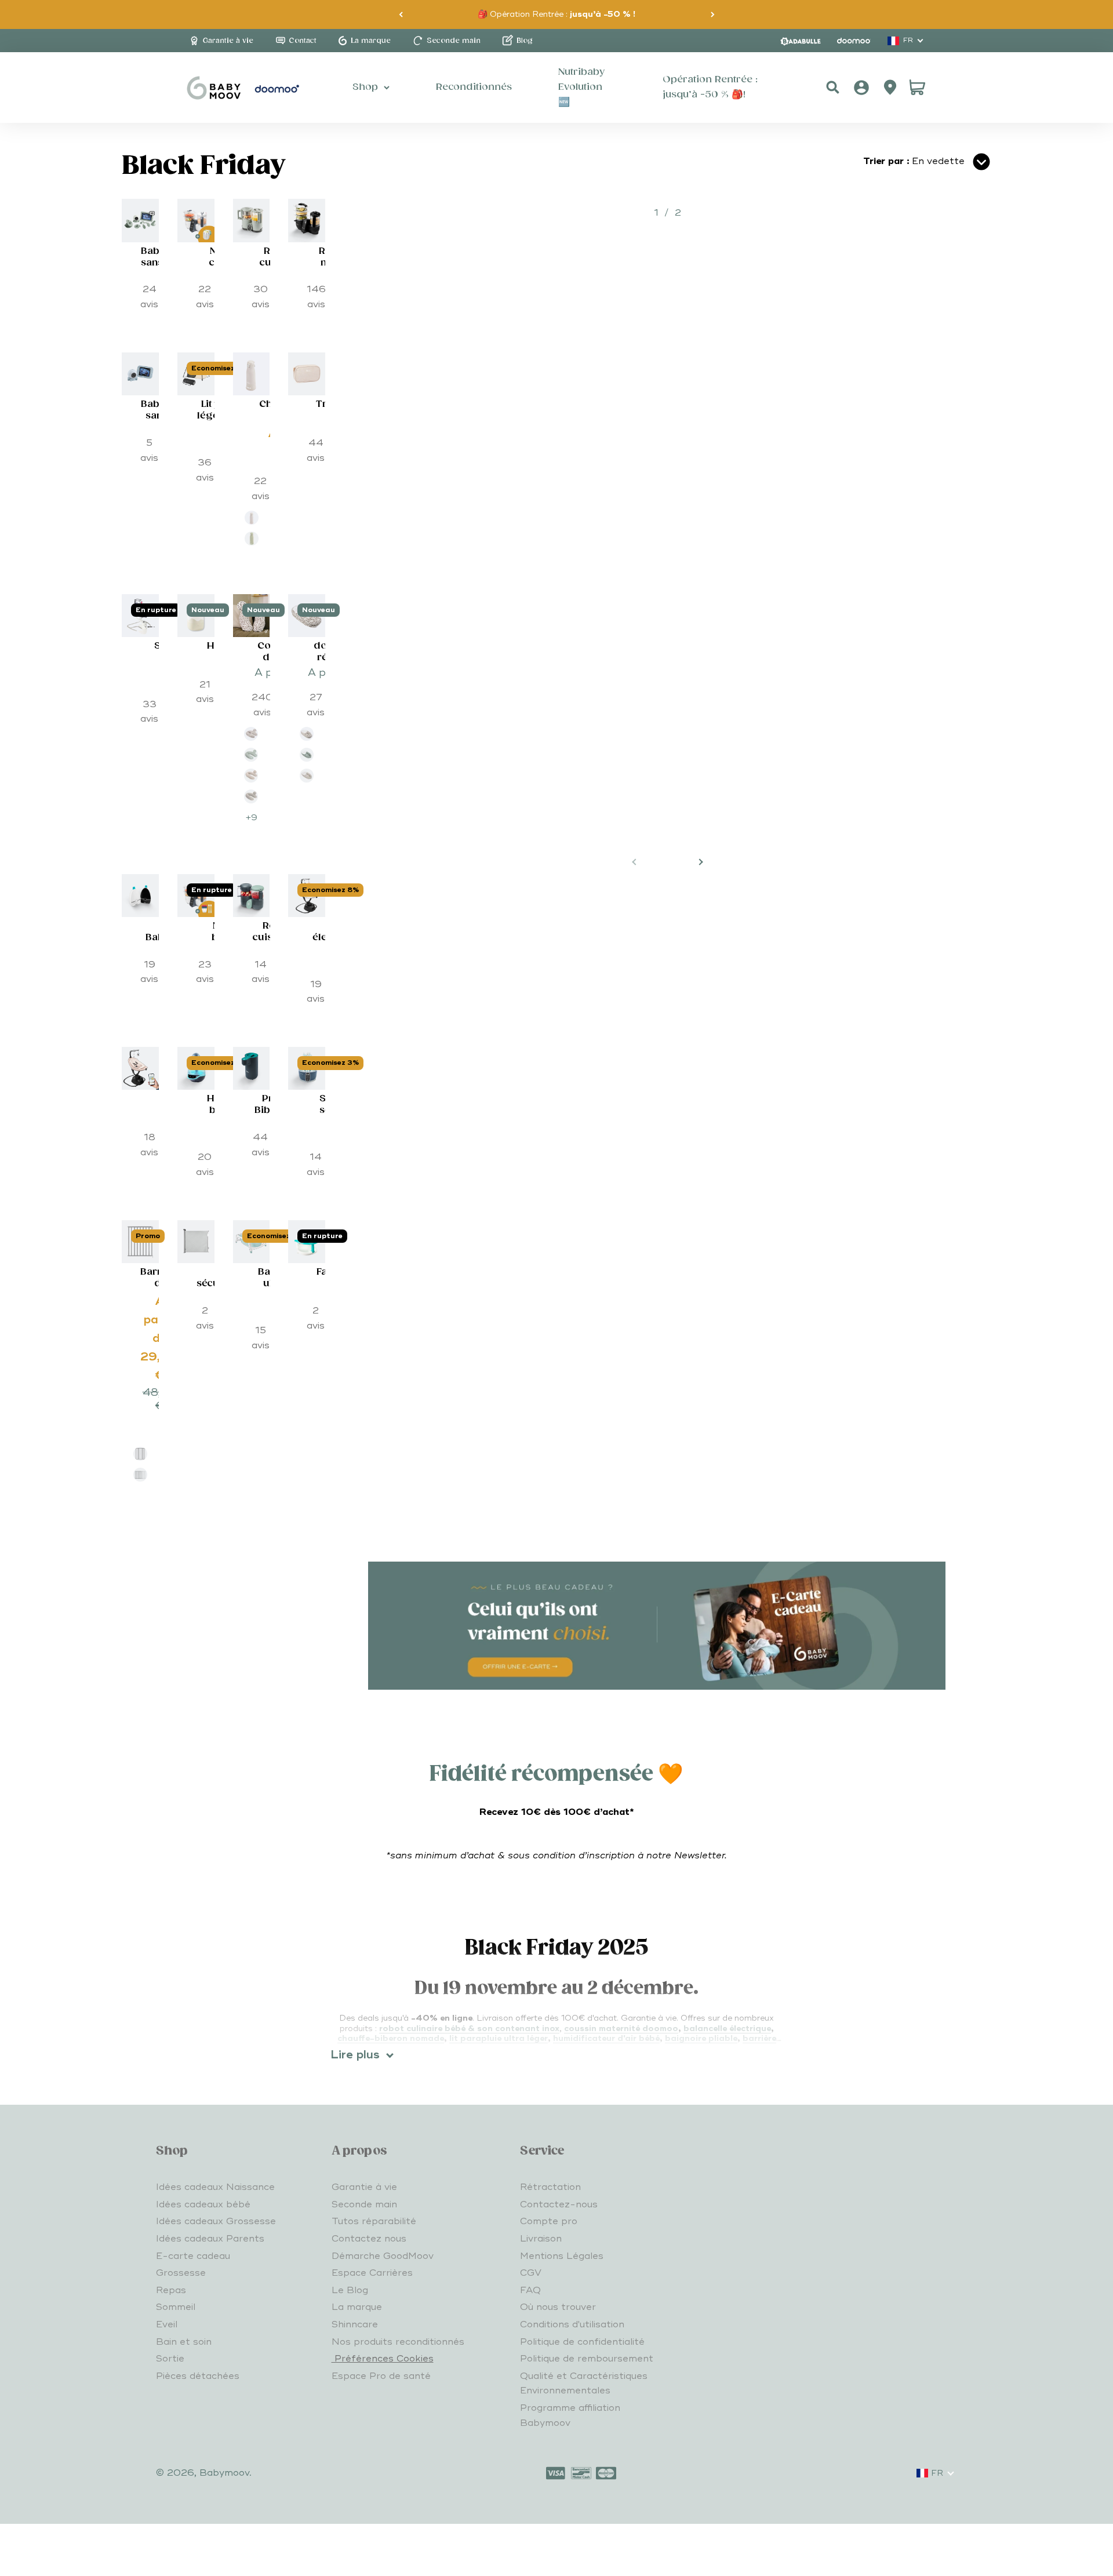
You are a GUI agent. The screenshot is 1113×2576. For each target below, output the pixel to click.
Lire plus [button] (355, 2055)
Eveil (167, 2324)
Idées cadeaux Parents (210, 2239)
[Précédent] (401, 14)
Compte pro (549, 2221)
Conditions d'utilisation (572, 2324)
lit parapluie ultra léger (499, 2038)
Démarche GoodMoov (383, 2256)
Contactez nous (369, 2239)
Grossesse (181, 2273)
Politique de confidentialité (582, 2342)
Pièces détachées (198, 2376)
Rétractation (550, 2187)
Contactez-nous (559, 2204)
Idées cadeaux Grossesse (216, 2221)
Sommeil (176, 2307)
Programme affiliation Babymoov (570, 2415)
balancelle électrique (727, 2029)
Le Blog (350, 2290)
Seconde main (364, 2204)
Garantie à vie (364, 2187)
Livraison (541, 2239)
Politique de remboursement (587, 2359)
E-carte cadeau (193, 2256)
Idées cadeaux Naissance (215, 2187)
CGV (531, 2273)
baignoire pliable (701, 2038)
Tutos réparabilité (374, 2221)
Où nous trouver (558, 2307)
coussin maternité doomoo (621, 2029)
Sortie (170, 2359)
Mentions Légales (562, 2256)
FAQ (530, 2290)
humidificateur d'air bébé (606, 2038)
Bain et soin (184, 2342)
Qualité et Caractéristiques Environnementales (584, 2384)
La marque (357, 2307)
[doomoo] (854, 41)
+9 (252, 818)
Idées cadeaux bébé (203, 2204)
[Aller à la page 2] (700, 862)
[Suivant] (713, 14)
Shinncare (355, 2324)
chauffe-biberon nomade (391, 2038)
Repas (171, 2290)
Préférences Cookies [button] (383, 2359)
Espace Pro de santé (381, 2376)
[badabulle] (801, 41)
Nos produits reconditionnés (398, 2342)
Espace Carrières (372, 2273)
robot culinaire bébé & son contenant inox (469, 2029)
